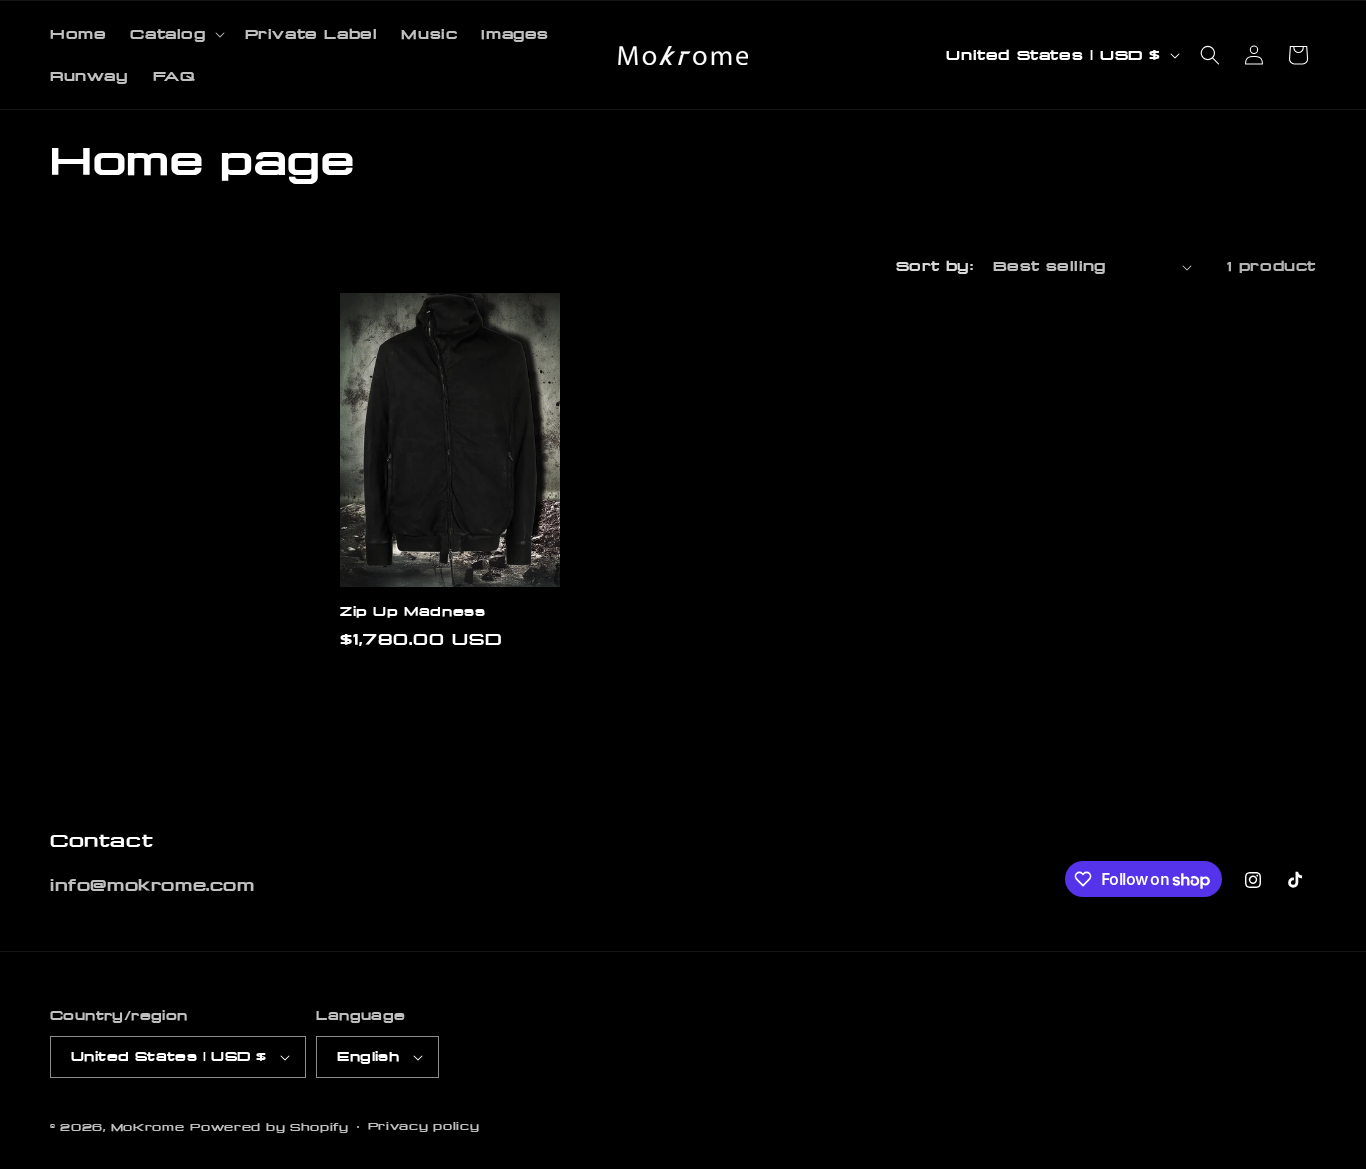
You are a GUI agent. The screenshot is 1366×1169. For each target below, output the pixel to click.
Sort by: (934, 266)
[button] (175, 34)
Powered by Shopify (269, 1127)
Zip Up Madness (412, 611)
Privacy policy (424, 1126)
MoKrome (148, 1127)
